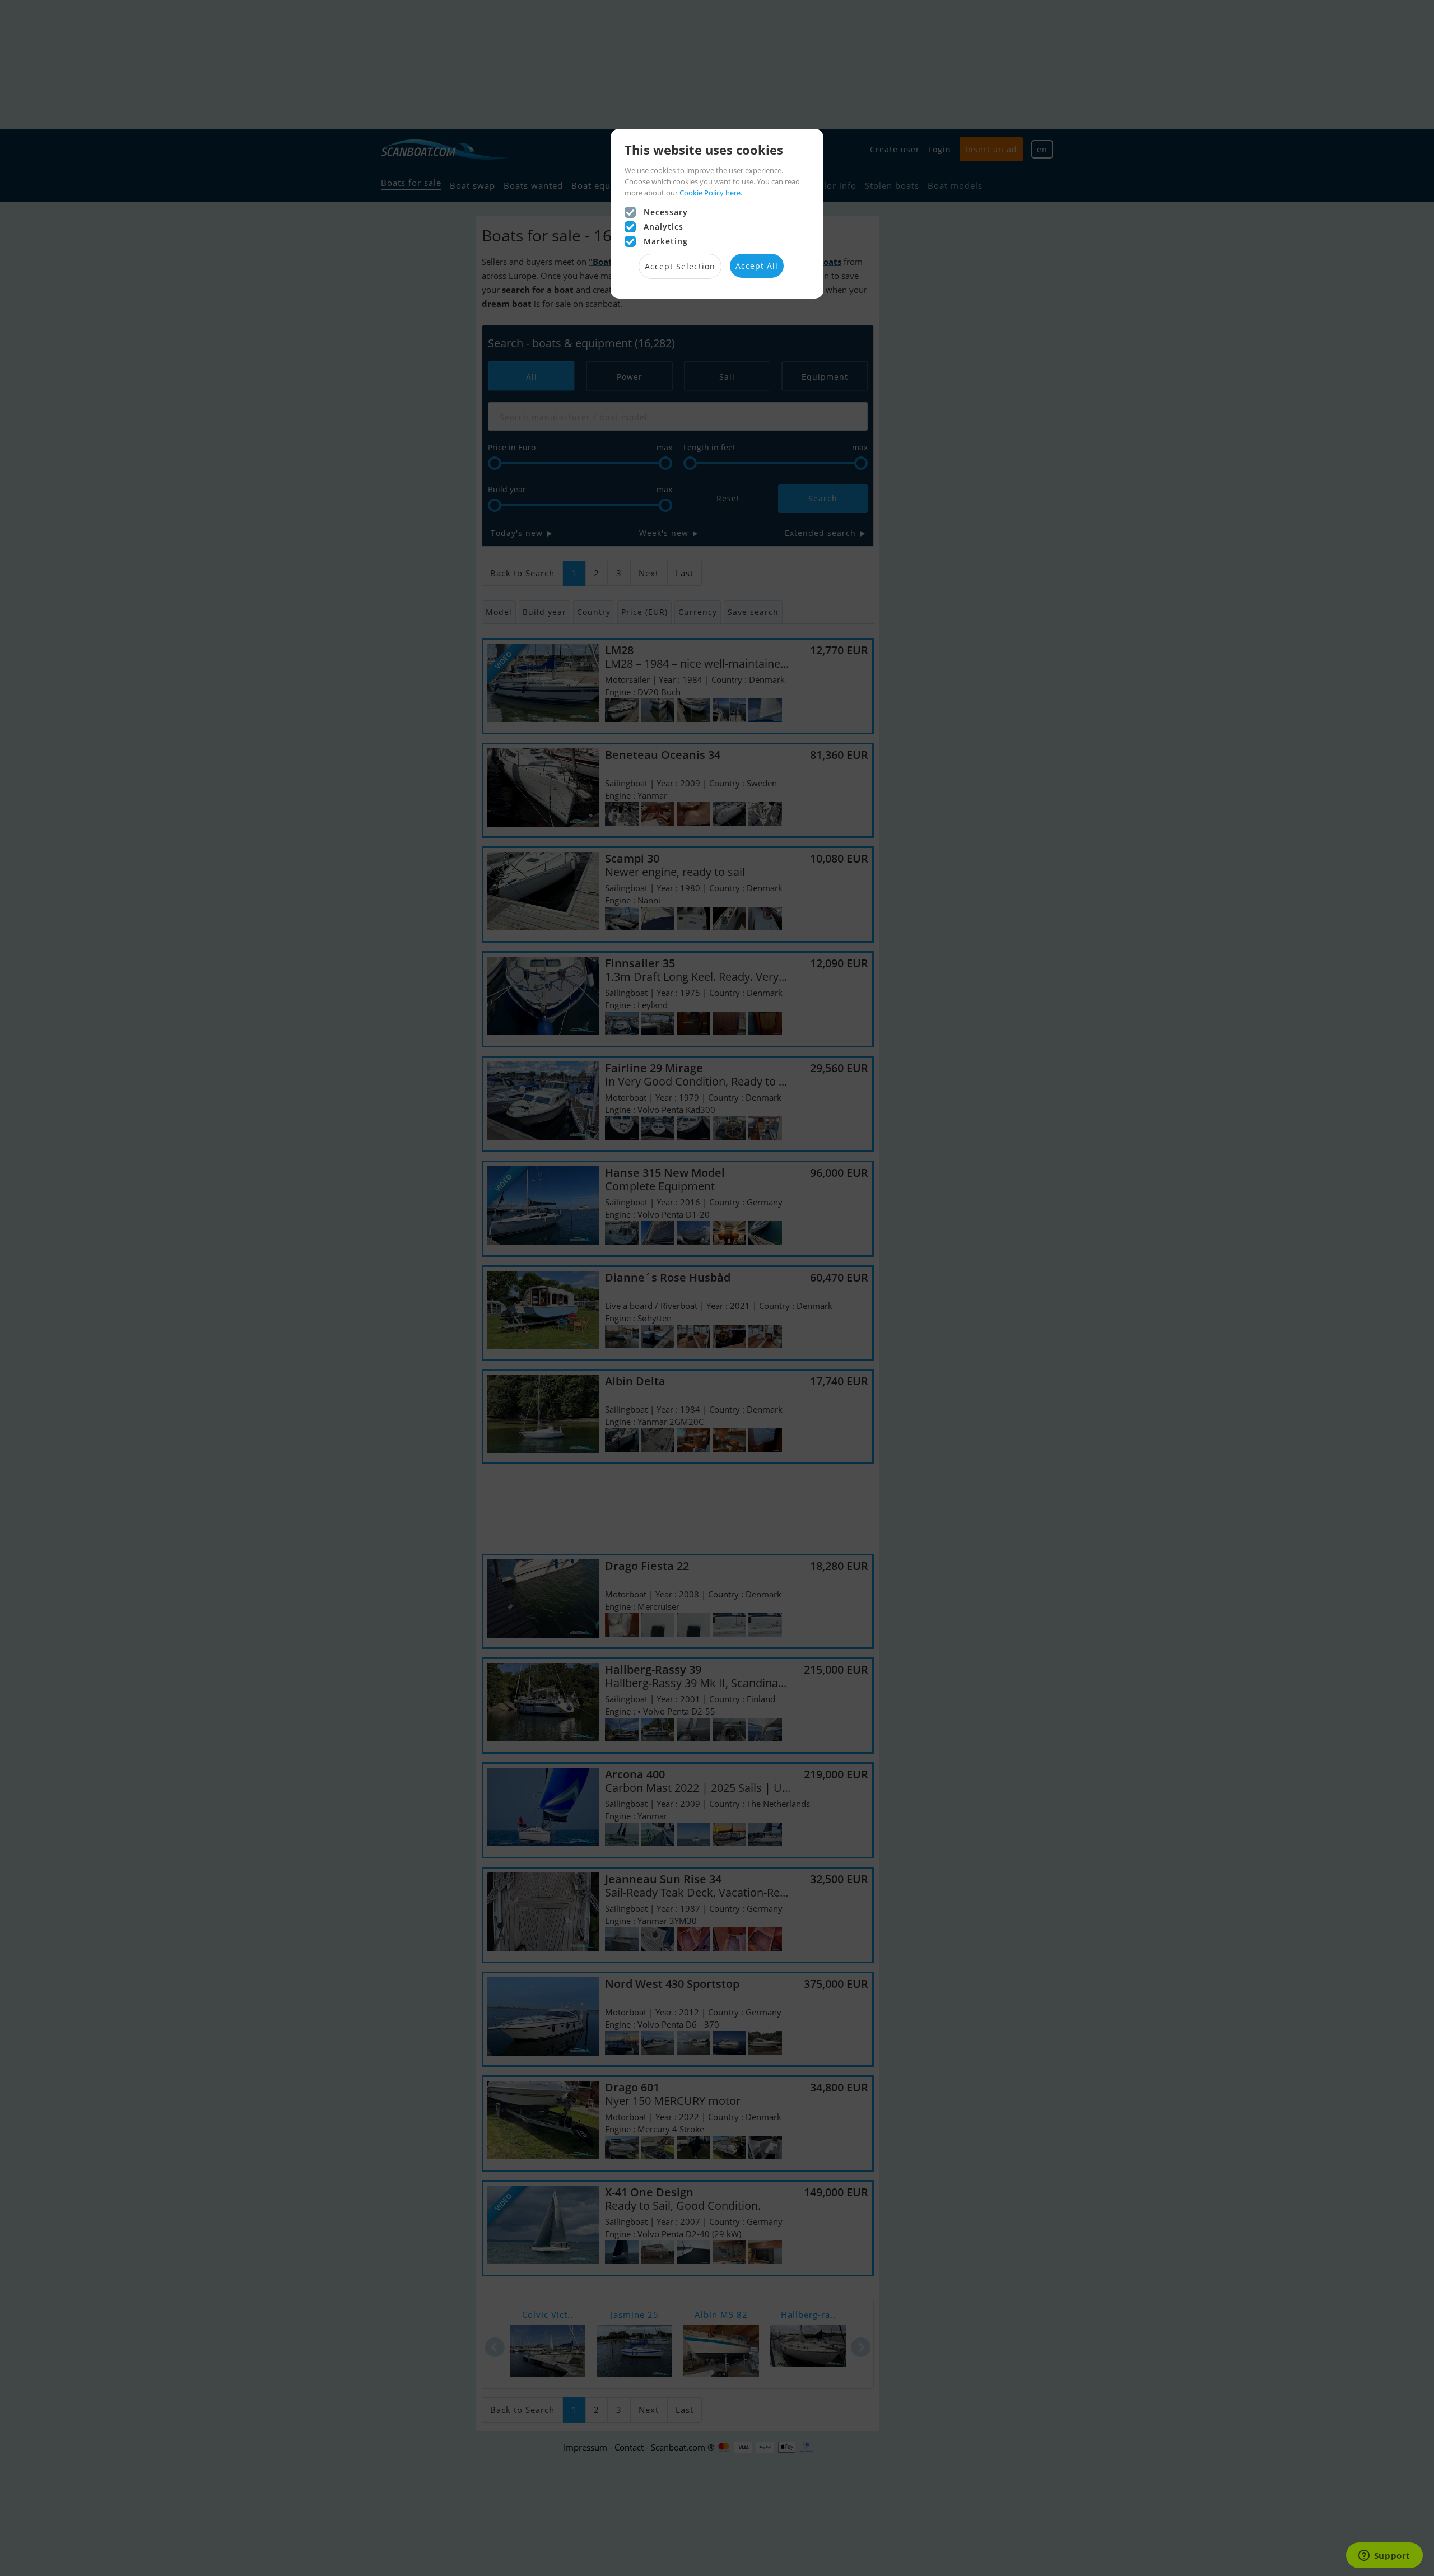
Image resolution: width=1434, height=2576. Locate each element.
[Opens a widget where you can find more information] (1384, 2556)
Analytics (664, 227)
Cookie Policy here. (711, 193)
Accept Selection (680, 266)
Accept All (757, 266)
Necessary (666, 212)
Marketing (666, 241)
